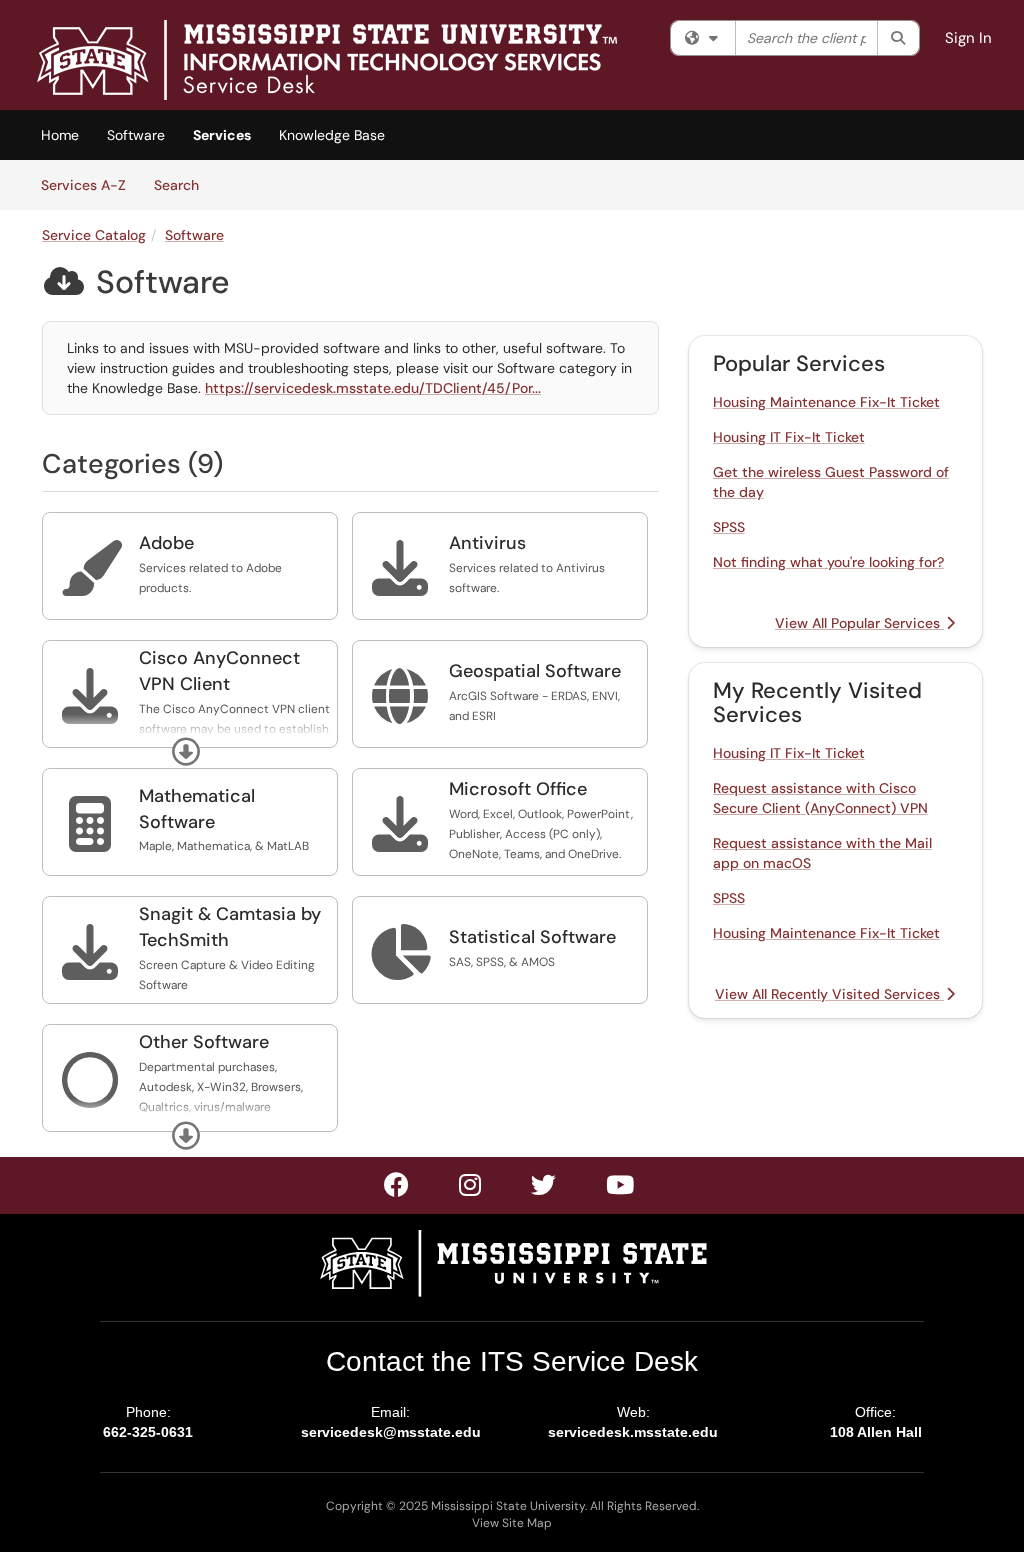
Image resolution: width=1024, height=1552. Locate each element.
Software (136, 135)
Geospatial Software (535, 671)
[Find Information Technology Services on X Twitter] (471, 1189)
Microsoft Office (518, 789)
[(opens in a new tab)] (327, 60)
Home (60, 135)
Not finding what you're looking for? (828, 562)
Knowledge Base (332, 135)
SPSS (729, 527)
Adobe (166, 543)
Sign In (968, 38)
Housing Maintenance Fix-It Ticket (826, 402)
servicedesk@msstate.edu (391, 1432)
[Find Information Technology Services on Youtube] (621, 1189)
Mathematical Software (197, 809)
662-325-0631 (148, 1432)
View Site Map (512, 1523)
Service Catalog (94, 235)
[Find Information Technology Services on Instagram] (544, 1189)
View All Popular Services (859, 623)
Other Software (204, 1042)
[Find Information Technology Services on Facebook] (397, 1189)
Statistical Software (532, 937)
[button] (186, 752)
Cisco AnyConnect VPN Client (219, 671)
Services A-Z (83, 185)
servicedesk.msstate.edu (633, 1432)
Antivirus (487, 543)
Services (222, 135)
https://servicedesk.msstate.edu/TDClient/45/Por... (373, 388)
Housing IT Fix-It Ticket (789, 437)
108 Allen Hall (876, 1432)
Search (183, 184)
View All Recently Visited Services (829, 994)
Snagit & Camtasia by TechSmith (230, 927)
